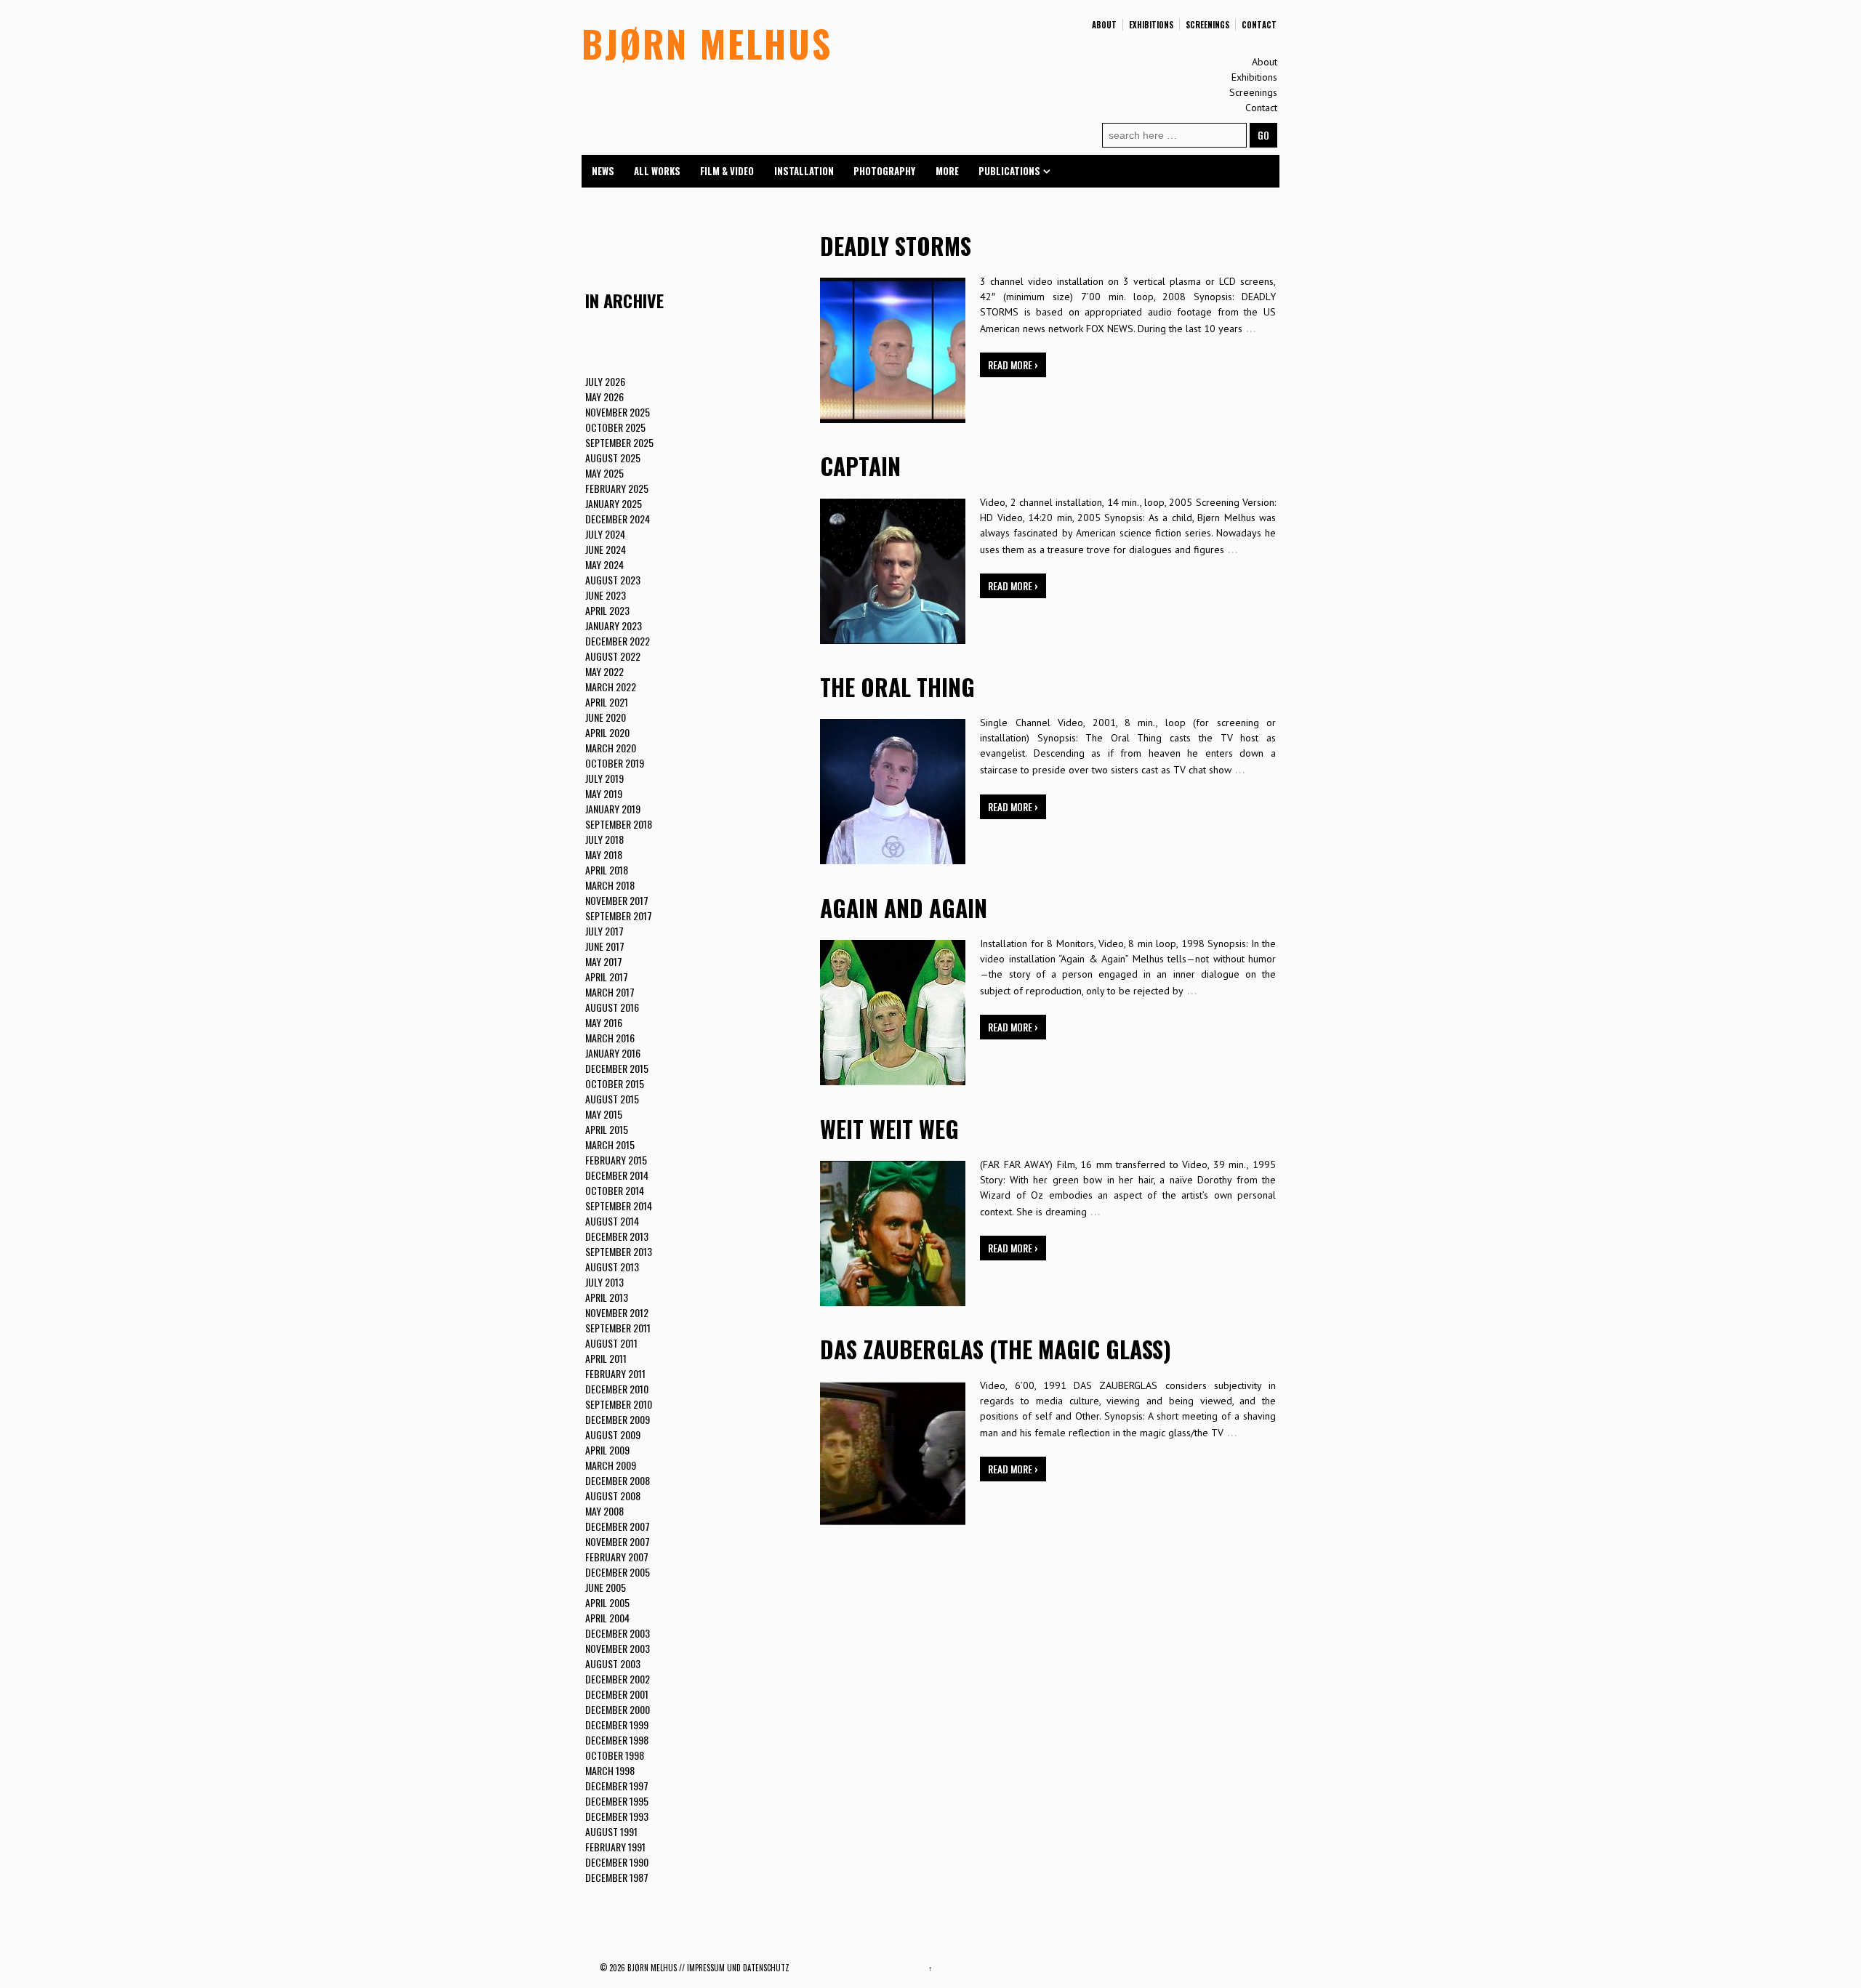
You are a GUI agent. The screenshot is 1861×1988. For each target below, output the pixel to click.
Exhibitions (1151, 25)
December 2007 (618, 1526)
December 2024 (618, 519)
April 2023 (607, 610)
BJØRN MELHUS (707, 43)
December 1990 (617, 1862)
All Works (657, 171)
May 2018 (604, 854)
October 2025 (615, 427)
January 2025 (614, 503)
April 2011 (606, 1358)
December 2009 (618, 1419)
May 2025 (604, 473)
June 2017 (605, 946)
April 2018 (607, 870)
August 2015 (612, 1099)
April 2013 (607, 1297)
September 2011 (618, 1328)
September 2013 (619, 1251)
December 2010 (617, 1389)
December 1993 (617, 1816)
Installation (804, 171)
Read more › (1013, 365)
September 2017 (619, 915)
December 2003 (618, 1633)
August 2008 (613, 1496)
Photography (884, 171)
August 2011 (611, 1343)
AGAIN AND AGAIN (904, 908)
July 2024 (605, 534)
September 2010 (619, 1404)
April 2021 (607, 702)
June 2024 (606, 549)
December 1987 (617, 1877)
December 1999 (617, 1725)
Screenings (1207, 25)
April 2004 (607, 1618)
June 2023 (606, 595)
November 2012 (617, 1312)
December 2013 (617, 1236)
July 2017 (604, 931)
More (947, 171)
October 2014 (615, 1190)
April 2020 (607, 732)
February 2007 (617, 1557)
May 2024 (604, 564)
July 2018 (604, 839)
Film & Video (727, 171)
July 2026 (605, 381)
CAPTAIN (860, 466)
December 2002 (618, 1679)
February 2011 (615, 1373)
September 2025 (619, 442)
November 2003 (618, 1648)
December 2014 (617, 1175)
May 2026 (604, 397)
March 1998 (610, 1770)
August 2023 (613, 580)
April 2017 (607, 977)
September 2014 (619, 1206)
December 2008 (618, 1480)
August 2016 (612, 1007)
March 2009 (611, 1465)
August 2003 (613, 1663)
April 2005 (607, 1602)
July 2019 (604, 778)
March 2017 (610, 992)
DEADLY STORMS (896, 245)
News (603, 171)
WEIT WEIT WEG (889, 1128)
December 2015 (617, 1068)
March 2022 (611, 687)
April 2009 (607, 1450)
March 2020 (611, 748)
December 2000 (618, 1709)
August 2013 (612, 1267)
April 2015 (607, 1129)
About (1104, 25)
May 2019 (604, 793)
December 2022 (618, 641)
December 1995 (617, 1801)
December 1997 (617, 1786)
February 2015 (616, 1160)
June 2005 (606, 1587)
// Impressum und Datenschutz (734, 1968)
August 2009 (613, 1434)
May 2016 (604, 1022)
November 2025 (618, 412)
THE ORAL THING (897, 687)
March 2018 (610, 885)
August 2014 (612, 1221)
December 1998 (617, 1740)
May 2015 (604, 1114)
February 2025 (617, 488)
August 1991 (611, 1831)
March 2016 (610, 1038)
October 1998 (615, 1755)
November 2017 (617, 900)
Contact (1259, 25)
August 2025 (613, 458)
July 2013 (604, 1282)
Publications (1009, 171)
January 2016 (613, 1053)
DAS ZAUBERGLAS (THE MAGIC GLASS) (996, 1349)
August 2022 (613, 656)
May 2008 (604, 1511)
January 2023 (614, 625)
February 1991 (615, 1847)
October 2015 (615, 1083)
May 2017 (604, 961)
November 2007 (618, 1541)
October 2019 (615, 763)
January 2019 (613, 809)
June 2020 (606, 717)
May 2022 (604, 671)
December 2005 (618, 1572)
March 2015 (610, 1144)
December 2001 (617, 1694)
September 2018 (619, 824)
